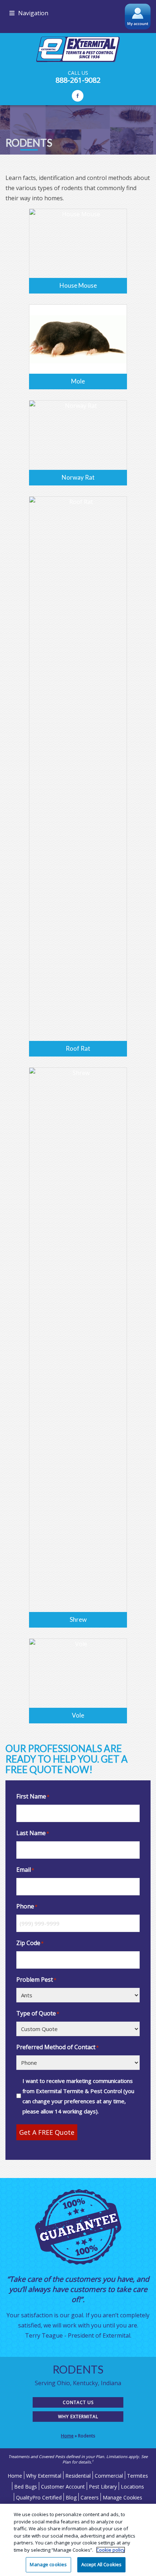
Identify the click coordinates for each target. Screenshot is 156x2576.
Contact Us (78, 2402)
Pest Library (103, 2487)
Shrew (78, 1619)
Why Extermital (78, 2417)
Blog (71, 2497)
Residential (78, 2476)
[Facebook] (78, 96)
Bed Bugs (26, 2487)
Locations (132, 2487)
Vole (78, 1715)
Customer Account (63, 2487)
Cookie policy (111, 2550)
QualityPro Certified (39, 2497)
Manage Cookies (122, 2497)
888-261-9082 (78, 80)
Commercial (109, 2476)
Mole (78, 381)
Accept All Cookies (101, 2564)
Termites (137, 2476)
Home (67, 2436)
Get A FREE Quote (47, 2132)
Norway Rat (78, 477)
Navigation (33, 13)
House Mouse (78, 285)
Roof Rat (78, 1048)
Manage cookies (48, 2564)
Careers (90, 2497)
